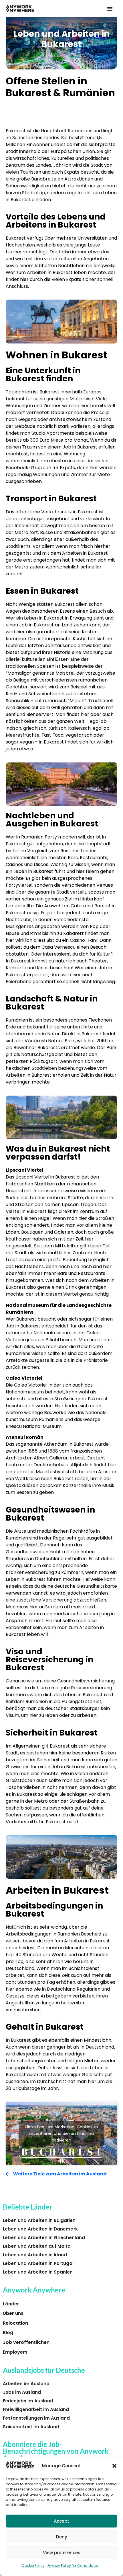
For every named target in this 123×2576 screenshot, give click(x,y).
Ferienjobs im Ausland (28, 2401)
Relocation (15, 2323)
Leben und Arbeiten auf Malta (37, 2246)
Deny (62, 2537)
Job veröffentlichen (26, 2342)
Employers (15, 2352)
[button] (114, 2466)
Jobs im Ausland (22, 2392)
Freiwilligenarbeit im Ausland (36, 2409)
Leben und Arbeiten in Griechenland (44, 2238)
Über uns (13, 2313)
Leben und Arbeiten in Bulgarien (39, 2220)
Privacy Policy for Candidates (73, 2566)
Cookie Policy (33, 2566)
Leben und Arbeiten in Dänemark (40, 2229)
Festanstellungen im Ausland (36, 2418)
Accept (61, 2521)
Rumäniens (80, 131)
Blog (8, 2333)
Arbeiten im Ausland (26, 2384)
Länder (11, 2304)
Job (67, 447)
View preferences (62, 2553)
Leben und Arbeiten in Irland (35, 2255)
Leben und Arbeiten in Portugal (38, 2263)
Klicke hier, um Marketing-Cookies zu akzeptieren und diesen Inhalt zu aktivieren (61, 2133)
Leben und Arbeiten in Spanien (38, 2272)
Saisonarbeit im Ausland (31, 2427)
